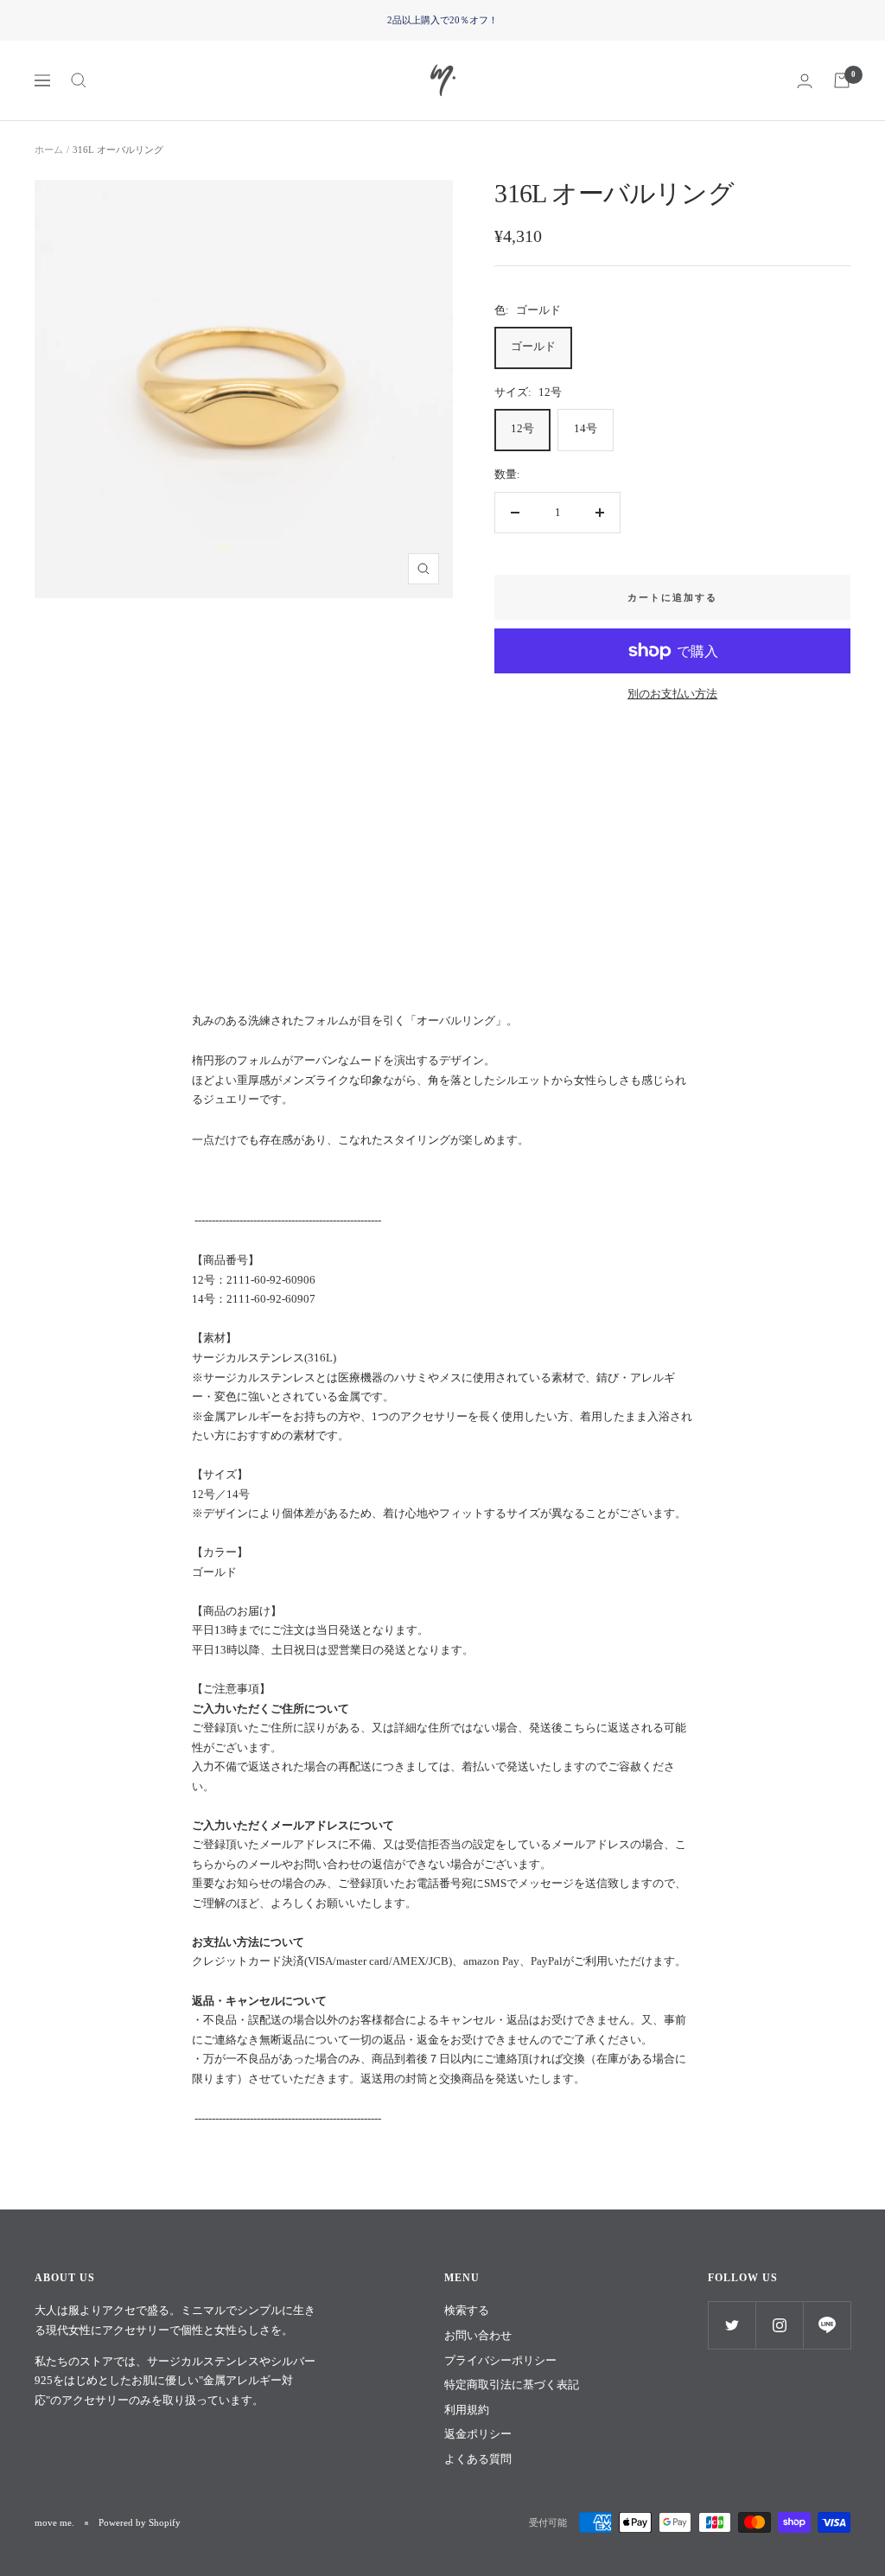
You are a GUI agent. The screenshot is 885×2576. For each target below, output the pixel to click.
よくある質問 (478, 2459)
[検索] (79, 80)
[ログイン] (805, 81)
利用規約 (467, 2410)
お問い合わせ (478, 2335)
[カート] (842, 80)
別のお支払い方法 (672, 694)
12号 (522, 428)
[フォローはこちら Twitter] (732, 2325)
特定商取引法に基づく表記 (512, 2385)
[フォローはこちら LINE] (827, 2325)
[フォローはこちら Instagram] (779, 2325)
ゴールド (533, 346)
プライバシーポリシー (500, 2360)
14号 (586, 428)
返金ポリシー (478, 2434)
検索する (467, 2310)
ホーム (49, 150)
